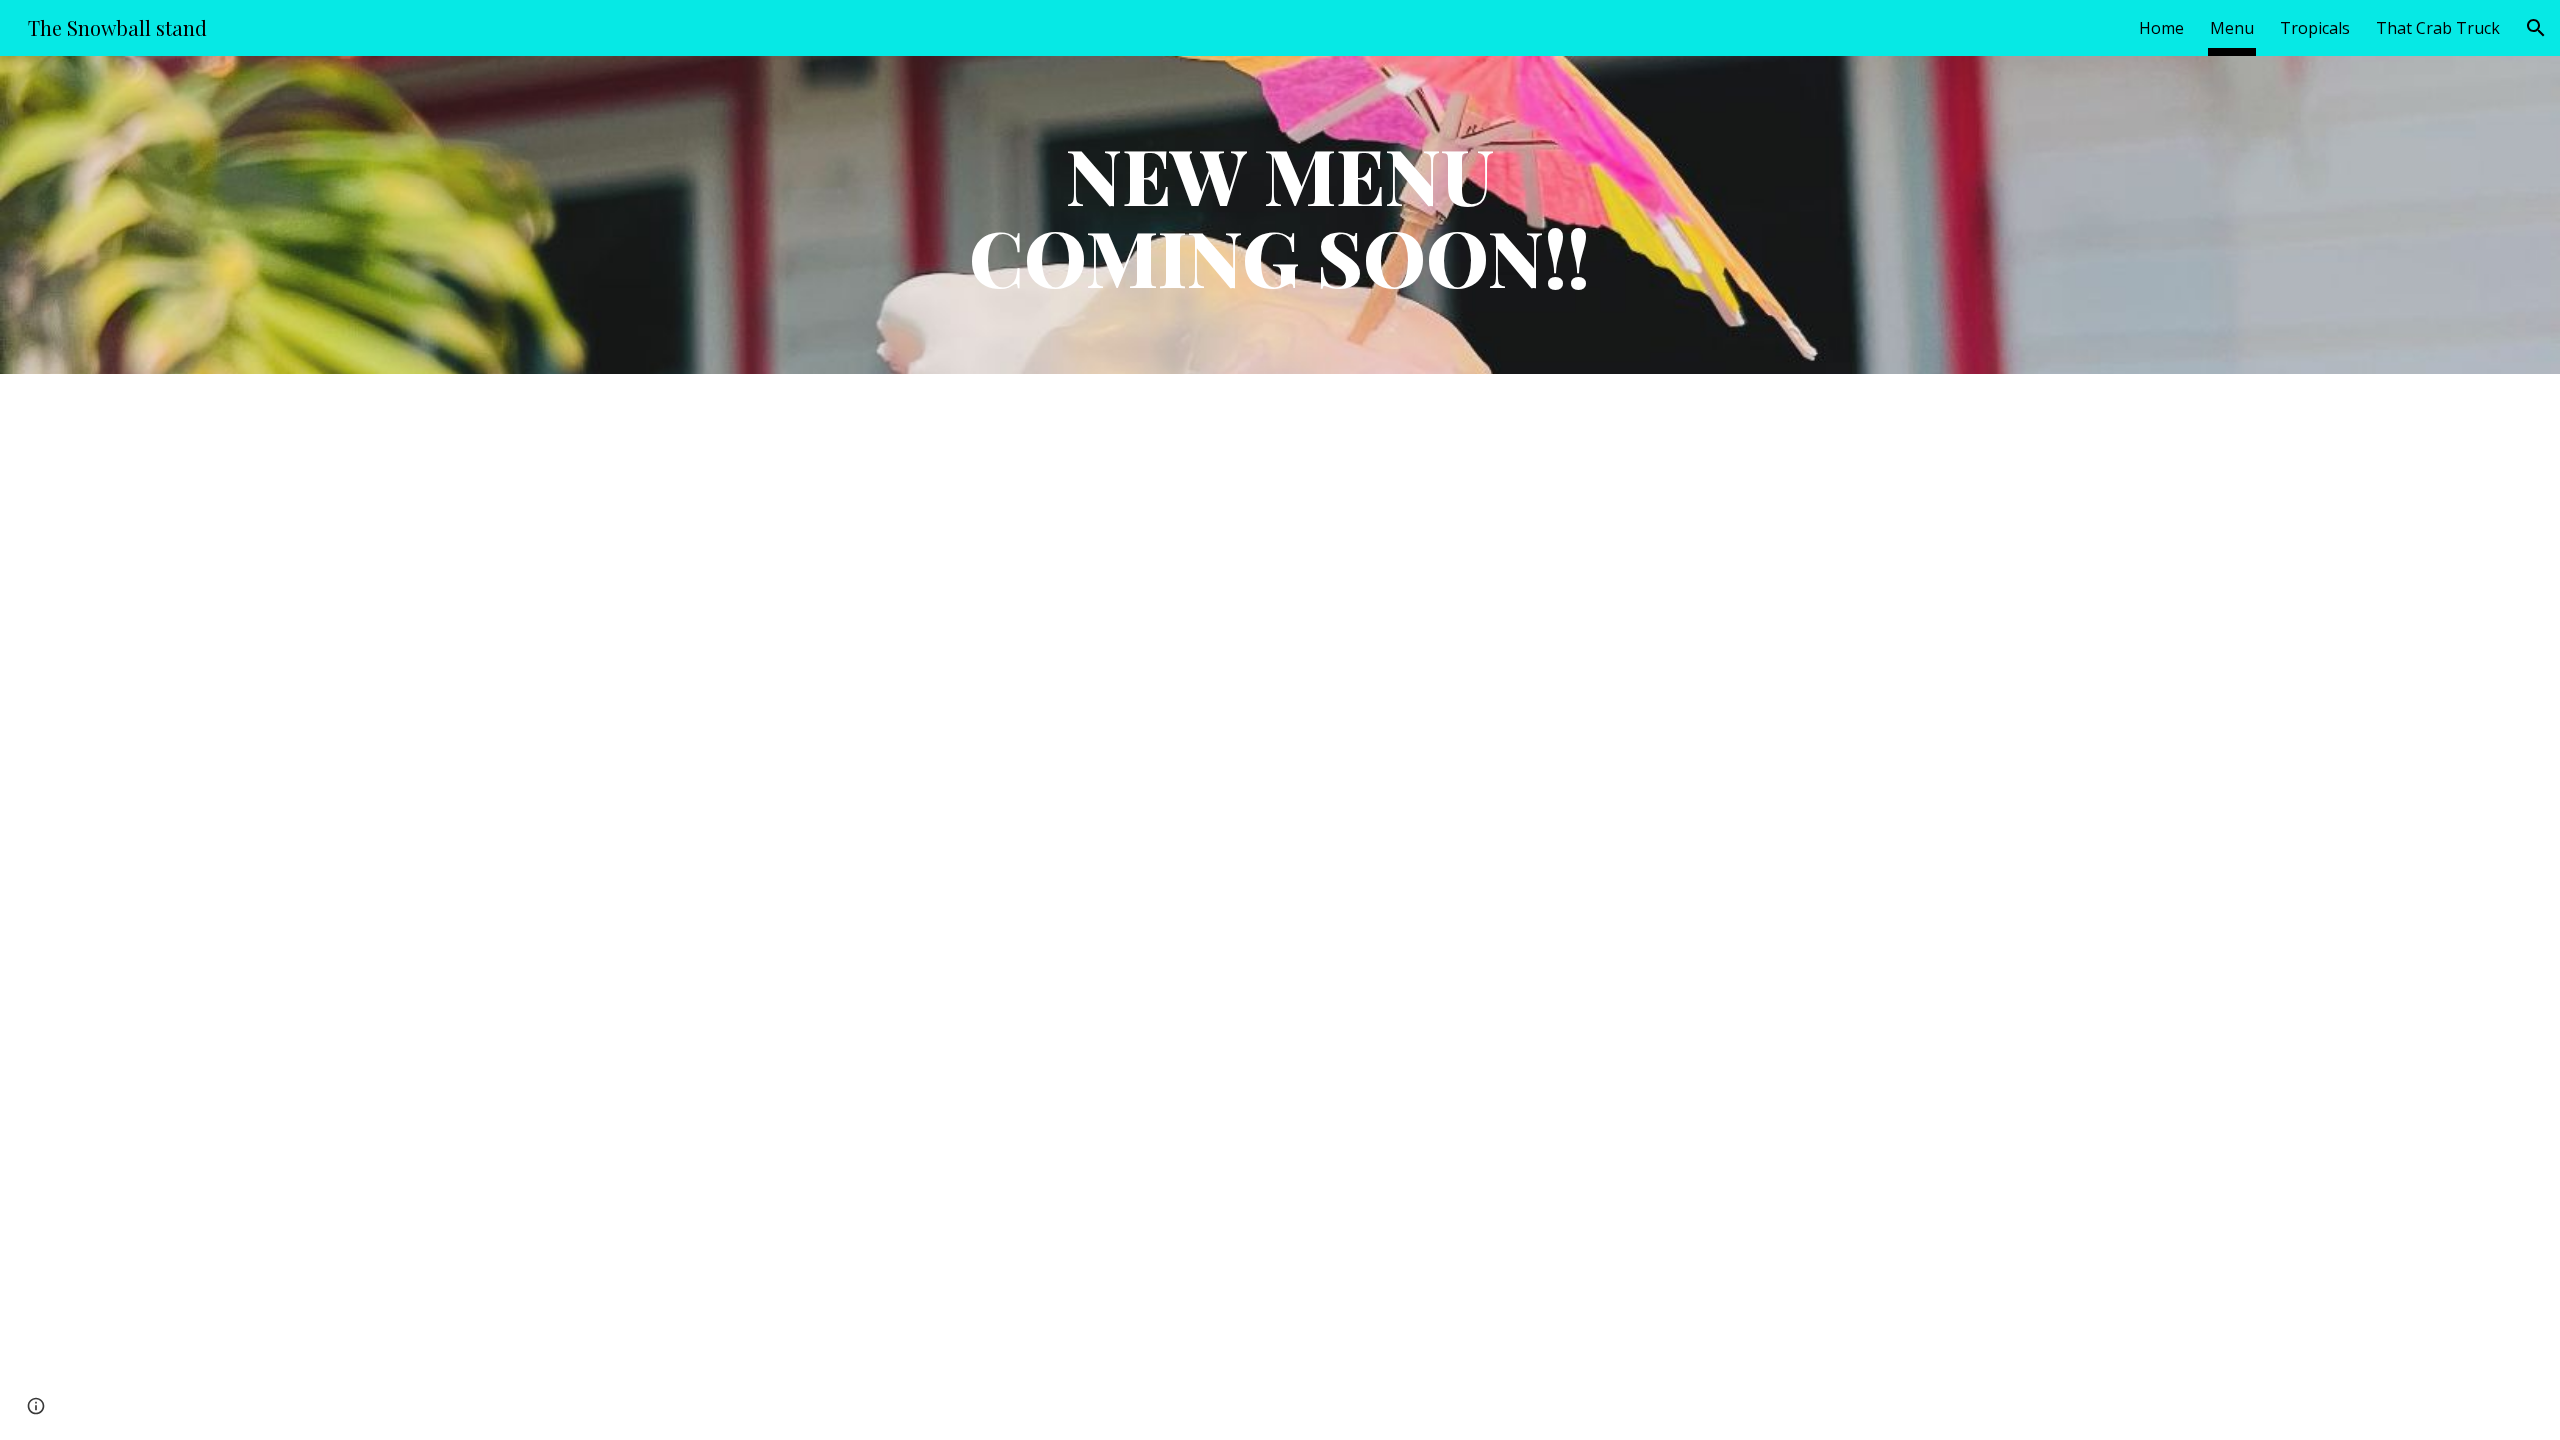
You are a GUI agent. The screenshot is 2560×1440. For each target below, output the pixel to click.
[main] (1280, 215)
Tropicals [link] (2315, 28)
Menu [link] (2232, 28)
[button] (2536, 28)
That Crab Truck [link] (2438, 28)
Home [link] (2161, 28)
